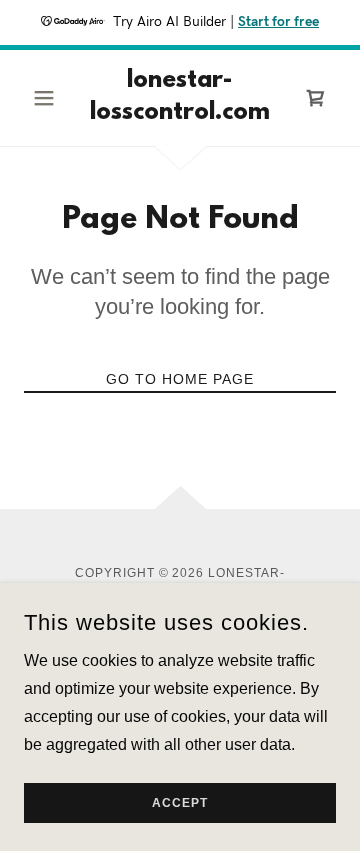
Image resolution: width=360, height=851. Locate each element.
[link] (180, 98)
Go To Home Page (180, 379)
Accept (180, 803)
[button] (47, 98)
